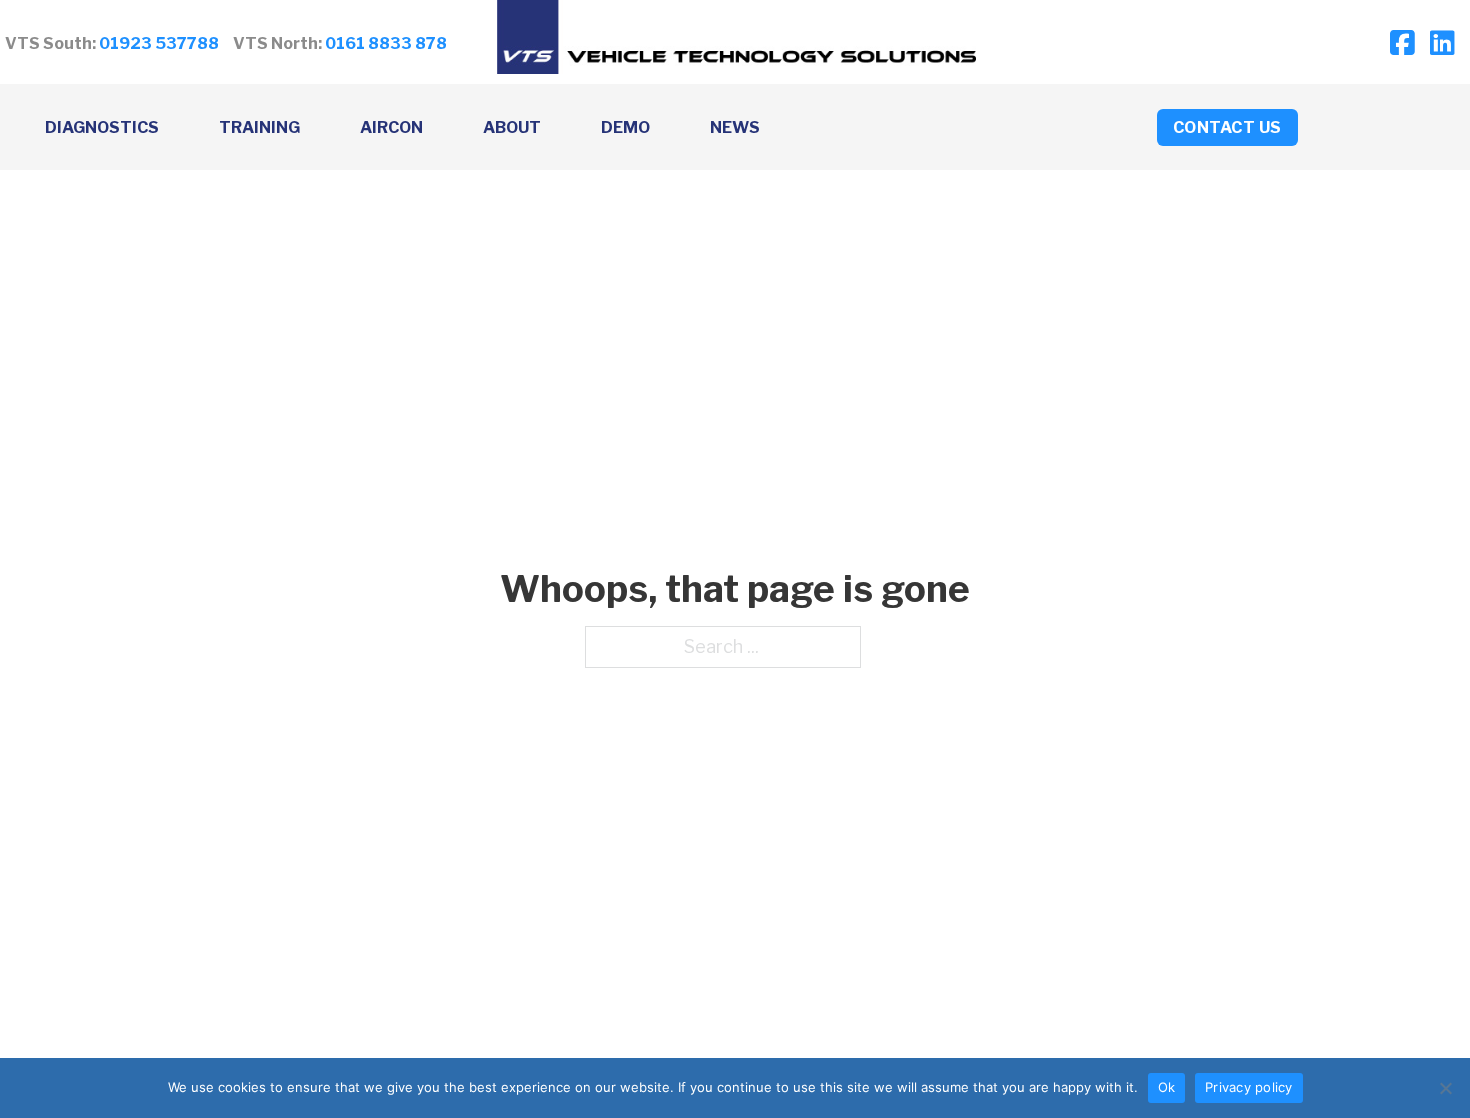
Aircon (391, 127)
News (735, 127)
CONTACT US (1227, 127)
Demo (625, 127)
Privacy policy (1249, 1087)
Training (259, 127)
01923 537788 (159, 43)
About (512, 127)
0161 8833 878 (386, 43)
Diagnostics (102, 127)
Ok (1167, 1087)
